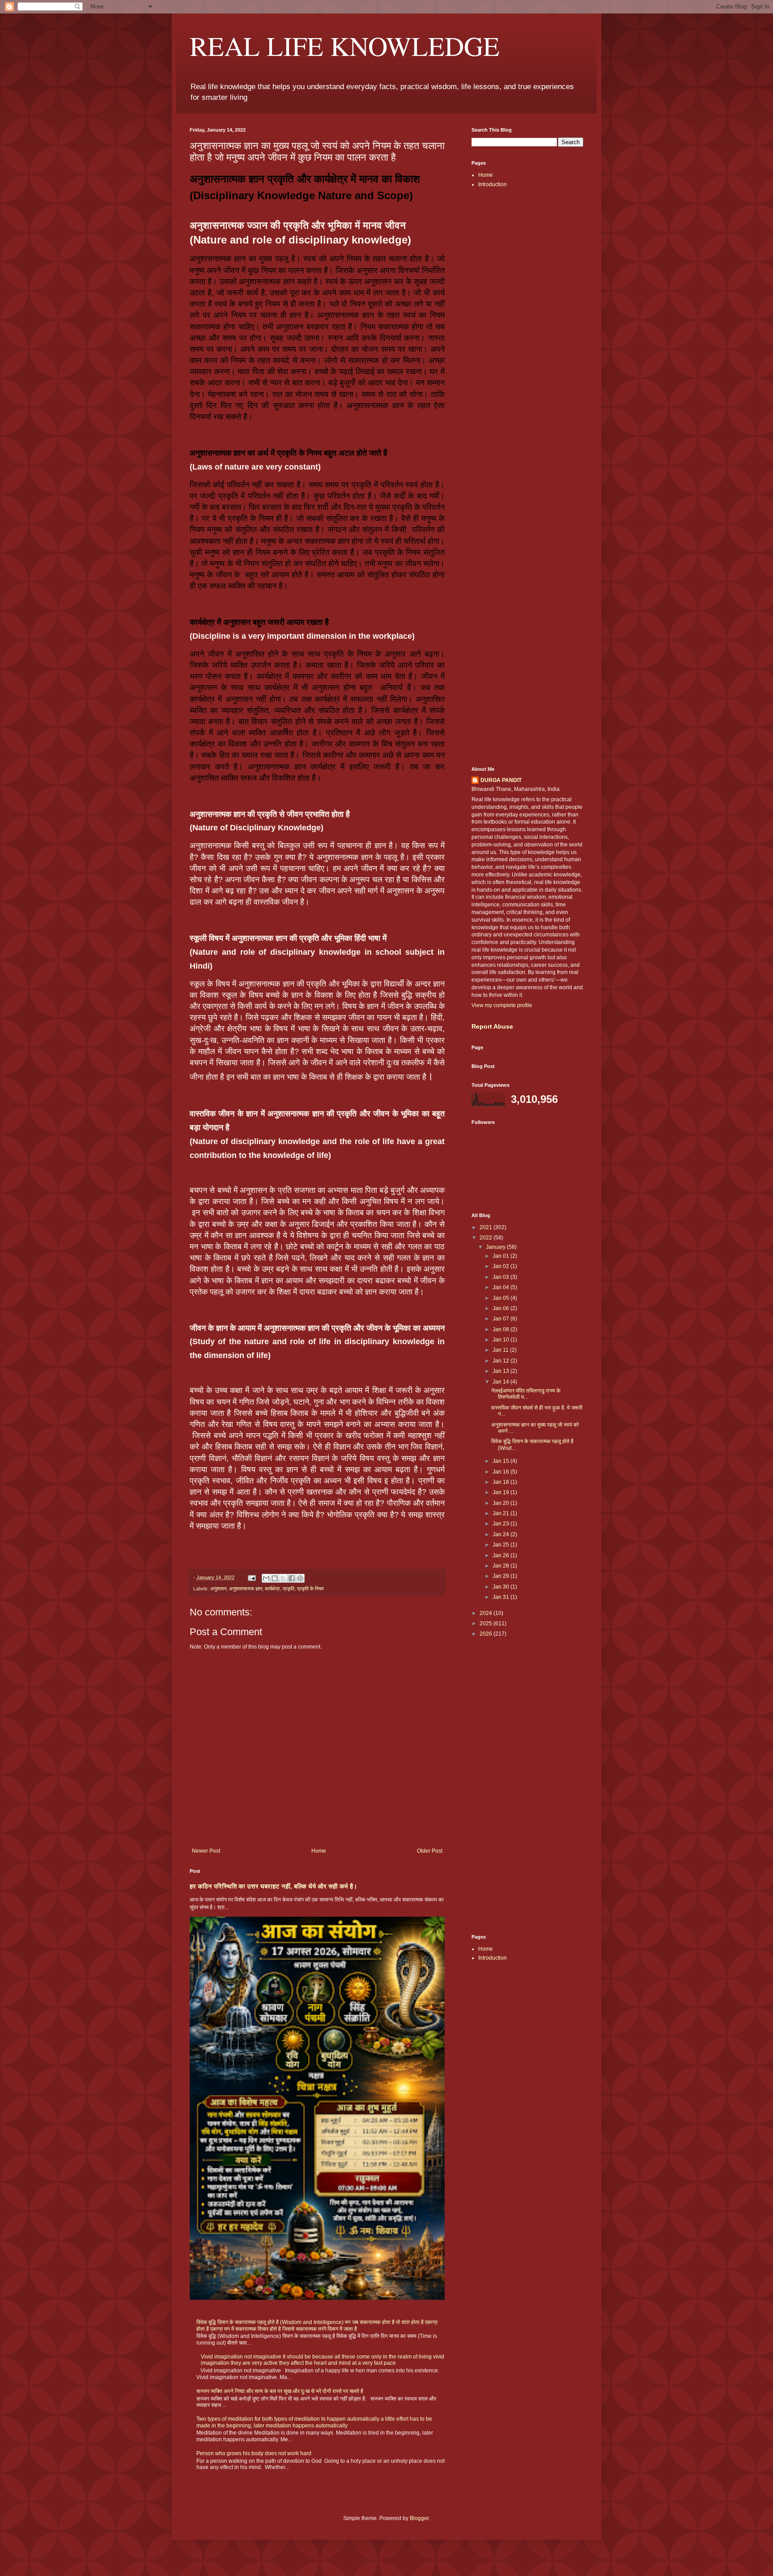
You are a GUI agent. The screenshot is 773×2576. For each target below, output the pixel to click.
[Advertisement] (527, 337)
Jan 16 (501, 1472)
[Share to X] (283, 1578)
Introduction (493, 184)
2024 (486, 1613)
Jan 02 (501, 1266)
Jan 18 (501, 1482)
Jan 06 (501, 1308)
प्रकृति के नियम (310, 1589)
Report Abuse (492, 1026)
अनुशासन (218, 1589)
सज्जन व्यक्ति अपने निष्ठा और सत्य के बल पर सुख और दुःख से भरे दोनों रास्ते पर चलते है (280, 2391)
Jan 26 (501, 1555)
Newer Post (206, 1851)
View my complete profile (502, 1005)
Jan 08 (501, 1329)
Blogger (419, 2518)
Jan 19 (501, 1492)
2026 (486, 1634)
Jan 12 (501, 1361)
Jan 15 (501, 1461)
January (496, 1247)
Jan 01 (501, 1256)
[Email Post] (251, 1577)
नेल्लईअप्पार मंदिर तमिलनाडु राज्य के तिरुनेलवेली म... (526, 1394)
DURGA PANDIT (501, 780)
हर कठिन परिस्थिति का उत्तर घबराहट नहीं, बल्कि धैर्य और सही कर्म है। (273, 1886)
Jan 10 (501, 1340)
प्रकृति (289, 1589)
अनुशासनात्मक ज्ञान (246, 1589)
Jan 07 (501, 1319)
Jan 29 (501, 1576)
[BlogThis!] (275, 1578)
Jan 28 (501, 1566)
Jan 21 (501, 1513)
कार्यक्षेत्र (272, 1589)
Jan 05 (501, 1298)
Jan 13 (501, 1371)
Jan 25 (501, 1545)
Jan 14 (501, 1382)
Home (319, 1851)
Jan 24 (501, 1534)
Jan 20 (501, 1503)
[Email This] (266, 1578)
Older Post (430, 1851)
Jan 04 (501, 1287)
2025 (486, 1623)
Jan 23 (501, 1524)
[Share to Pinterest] (300, 1578)
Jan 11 (501, 1350)
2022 (486, 1238)
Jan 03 (501, 1277)
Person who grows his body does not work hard (254, 2453)
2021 (486, 1227)
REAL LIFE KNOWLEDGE (345, 46)
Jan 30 (501, 1587)
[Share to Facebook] (292, 1578)
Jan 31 (501, 1597)
